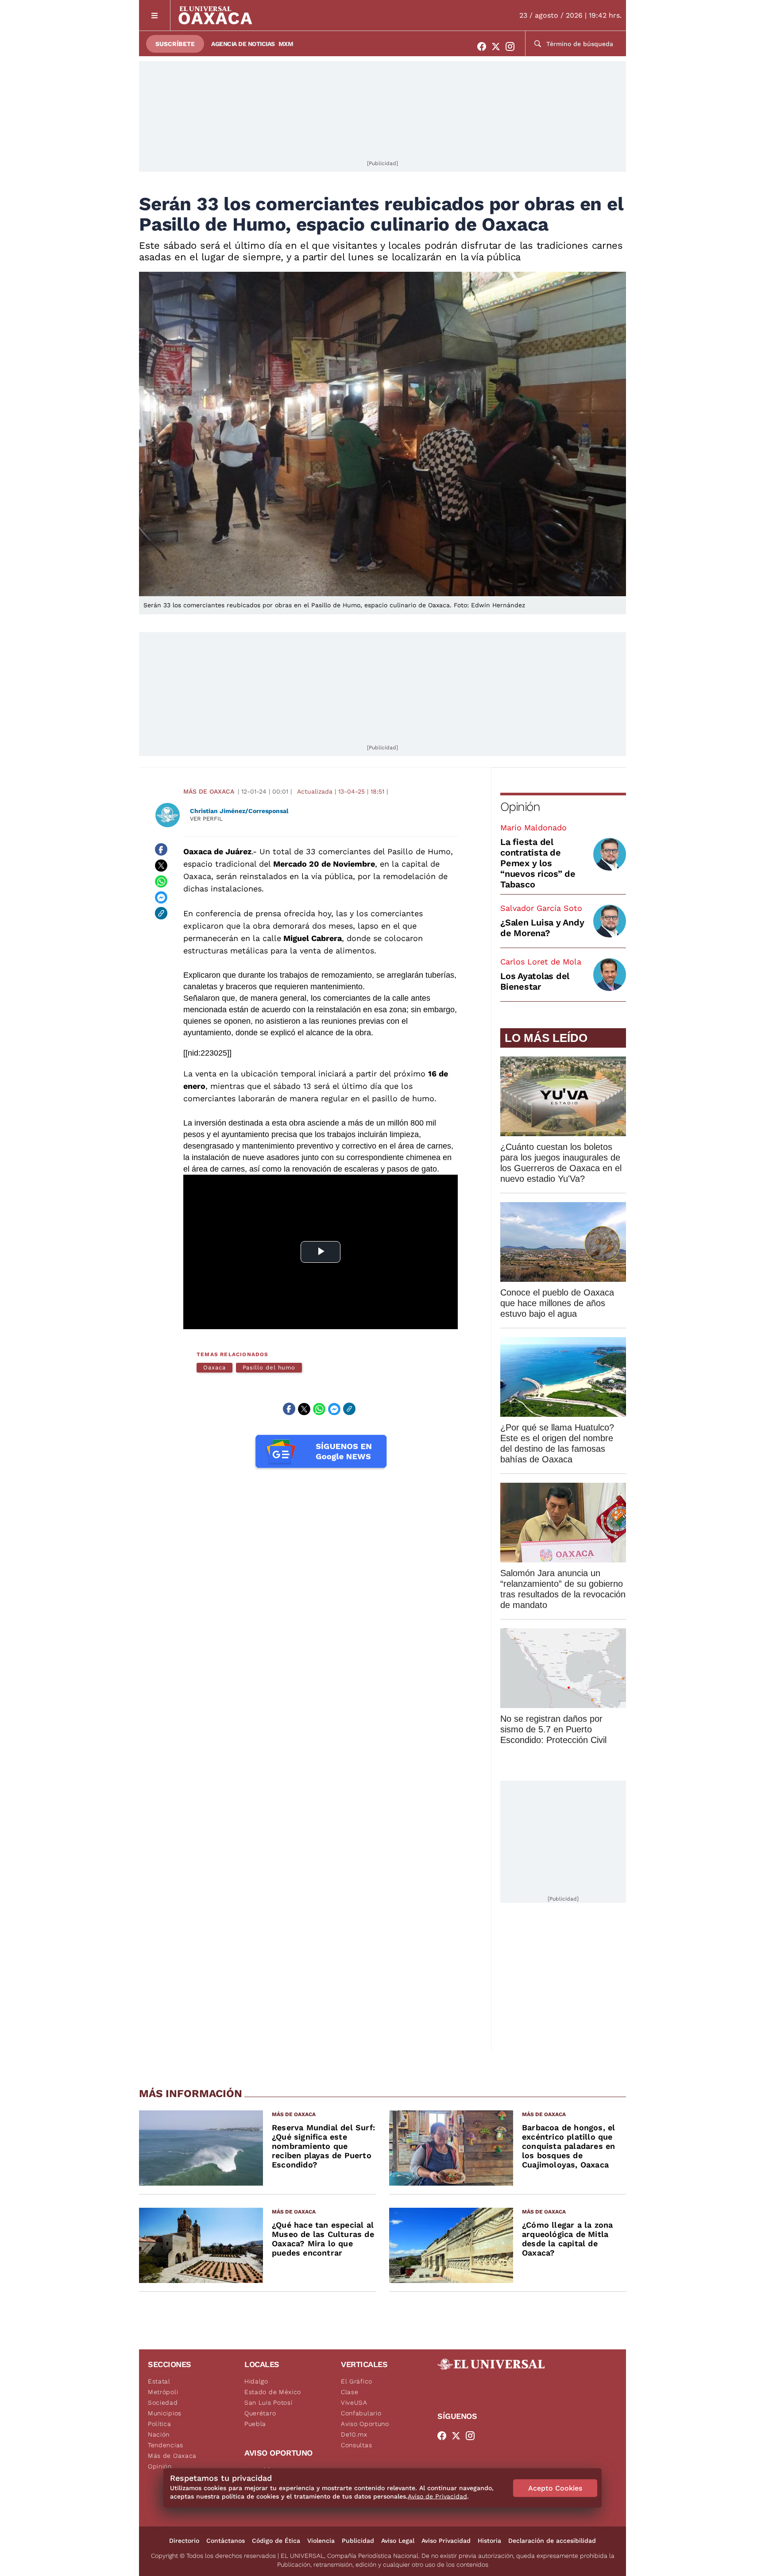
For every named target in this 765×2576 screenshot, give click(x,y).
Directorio (184, 2541)
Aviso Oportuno (365, 2424)
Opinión (520, 807)
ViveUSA (354, 2402)
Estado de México (273, 2392)
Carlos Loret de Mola (541, 962)
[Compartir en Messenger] (161, 897)
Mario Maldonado (533, 827)
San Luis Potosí (269, 2402)
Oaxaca (214, 1367)
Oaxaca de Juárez (217, 851)
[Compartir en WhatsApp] (161, 881)
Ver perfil (206, 819)
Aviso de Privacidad (437, 2496)
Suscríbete (175, 44)
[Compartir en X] (161, 865)
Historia (489, 2541)
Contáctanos (226, 2541)
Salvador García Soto (541, 908)
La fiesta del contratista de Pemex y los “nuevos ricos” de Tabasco (538, 863)
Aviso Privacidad (446, 2541)
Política (160, 2424)
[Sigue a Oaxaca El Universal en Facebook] (484, 46)
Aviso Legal (398, 2541)
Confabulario (361, 2413)
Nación (159, 2434)
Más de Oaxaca (209, 791)
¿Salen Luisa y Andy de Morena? (542, 928)
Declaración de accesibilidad (552, 2541)
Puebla (255, 2424)
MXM (286, 44)
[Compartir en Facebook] (161, 849)
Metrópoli (163, 2392)
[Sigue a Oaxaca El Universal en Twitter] (498, 46)
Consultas (356, 2445)
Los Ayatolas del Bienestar (535, 981)
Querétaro (260, 2413)
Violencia (321, 2541)
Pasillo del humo (269, 1367)
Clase (350, 2392)
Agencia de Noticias (243, 44)
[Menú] (155, 15)
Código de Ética (276, 2541)
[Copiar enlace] (161, 913)
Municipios (165, 2413)
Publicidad (358, 2541)
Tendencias (166, 2445)
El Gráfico (357, 2381)
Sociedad (163, 2402)
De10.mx (354, 2434)
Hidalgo (256, 2381)
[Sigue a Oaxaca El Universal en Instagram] (513, 46)
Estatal (159, 2381)
